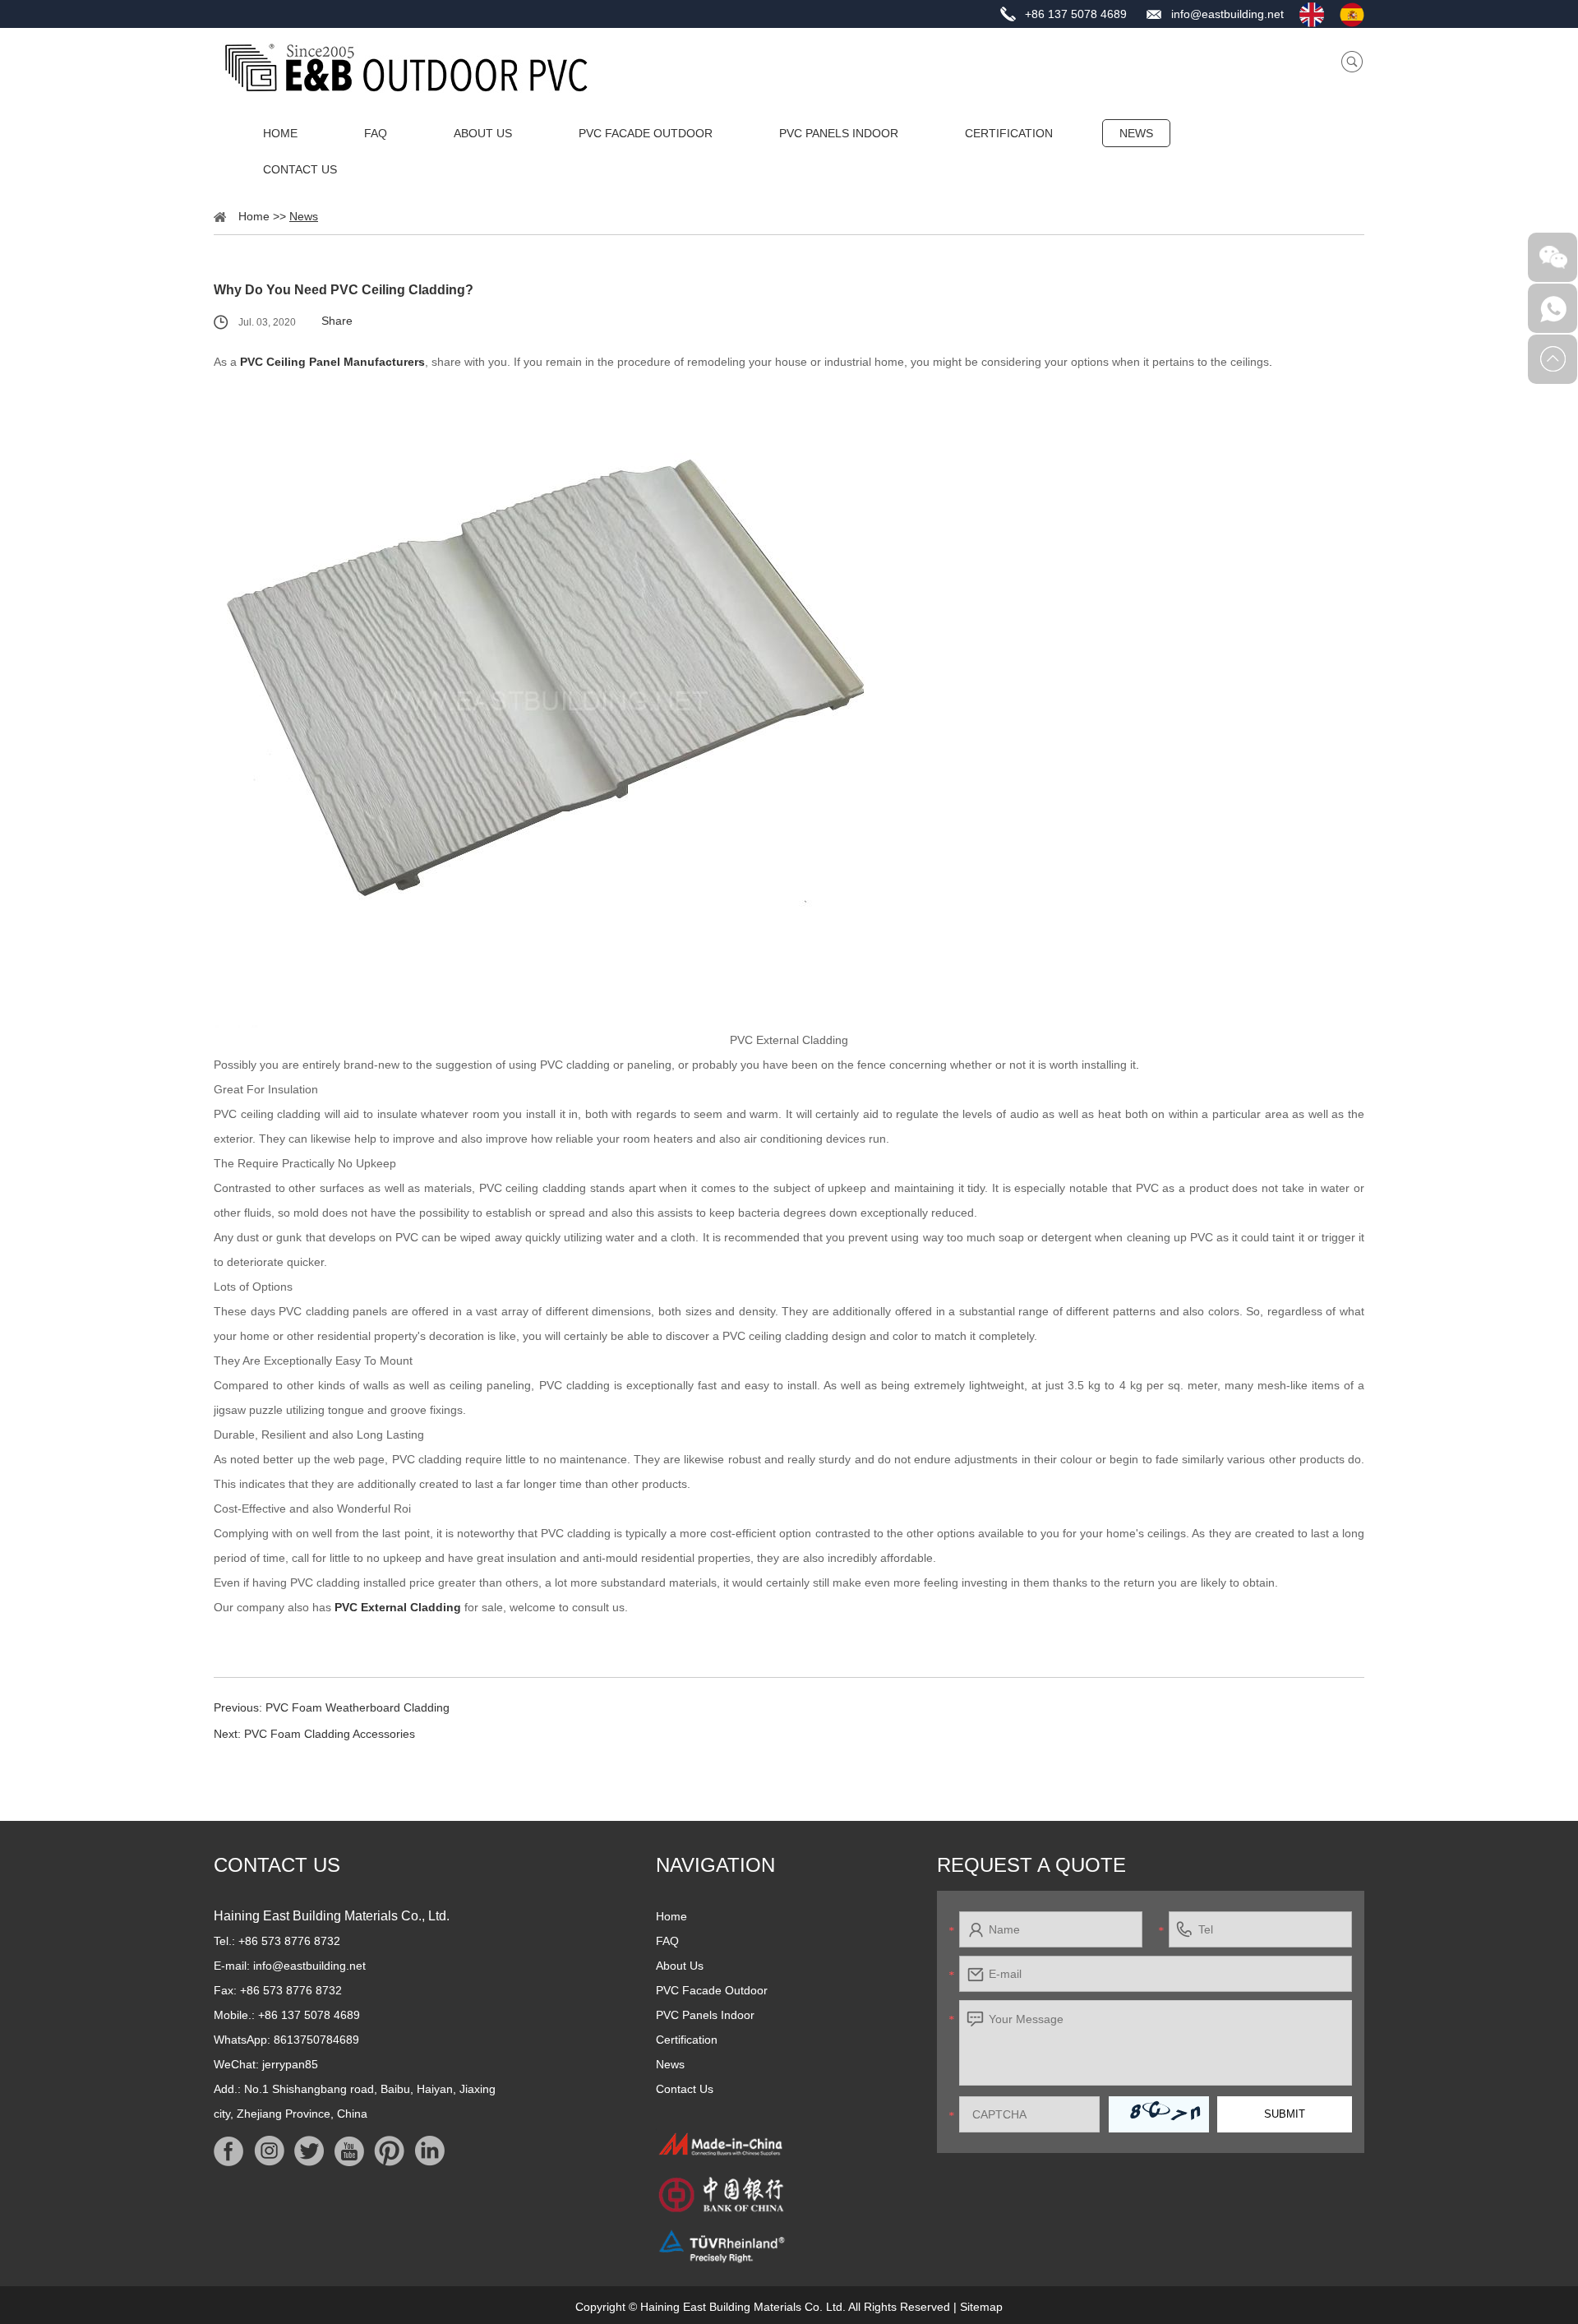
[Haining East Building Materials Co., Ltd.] (406, 67)
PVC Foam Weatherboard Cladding (358, 1707)
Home (280, 133)
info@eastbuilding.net (1227, 14)
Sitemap (981, 2307)
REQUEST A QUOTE (1031, 1865)
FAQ (376, 133)
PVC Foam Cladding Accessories (330, 1734)
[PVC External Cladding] (789, 701)
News (1136, 133)
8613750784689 (316, 2040)
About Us (483, 133)
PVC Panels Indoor (839, 133)
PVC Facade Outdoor (646, 133)
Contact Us (300, 169)
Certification (1009, 133)
